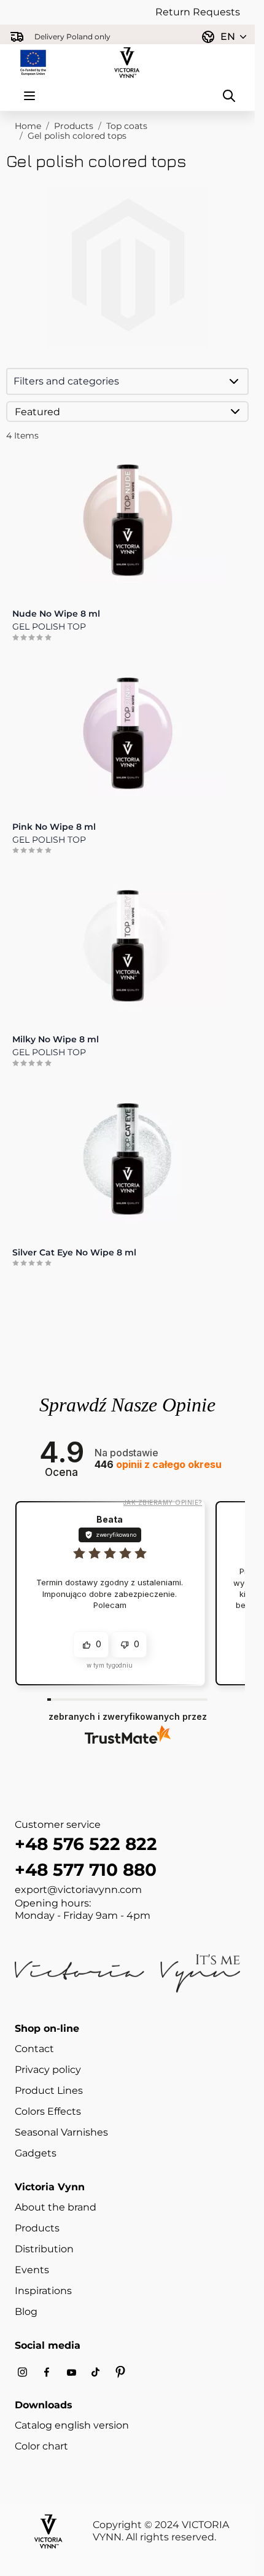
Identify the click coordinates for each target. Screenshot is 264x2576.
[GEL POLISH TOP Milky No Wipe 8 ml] (127, 946)
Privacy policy (48, 2070)
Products (74, 126)
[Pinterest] (120, 2372)
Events (32, 2270)
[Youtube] (71, 2372)
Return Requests (198, 12)
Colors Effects (48, 2111)
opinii (158, 1465)
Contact (34, 2049)
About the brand (56, 2207)
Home (28, 126)
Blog (26, 2312)
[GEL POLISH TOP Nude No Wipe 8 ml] (127, 520)
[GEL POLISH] (127, 1159)
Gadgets (36, 2153)
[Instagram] (22, 2372)
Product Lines (49, 2090)
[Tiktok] (96, 2372)
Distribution (44, 2249)
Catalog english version (72, 2425)
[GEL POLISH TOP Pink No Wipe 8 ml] (127, 733)
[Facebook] (47, 2372)
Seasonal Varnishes (61, 2132)
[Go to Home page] (127, 63)
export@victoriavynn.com (78, 1890)
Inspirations (43, 2291)
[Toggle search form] (229, 96)
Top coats (127, 126)
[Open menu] (29, 96)
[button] (127, 381)
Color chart (41, 2446)
